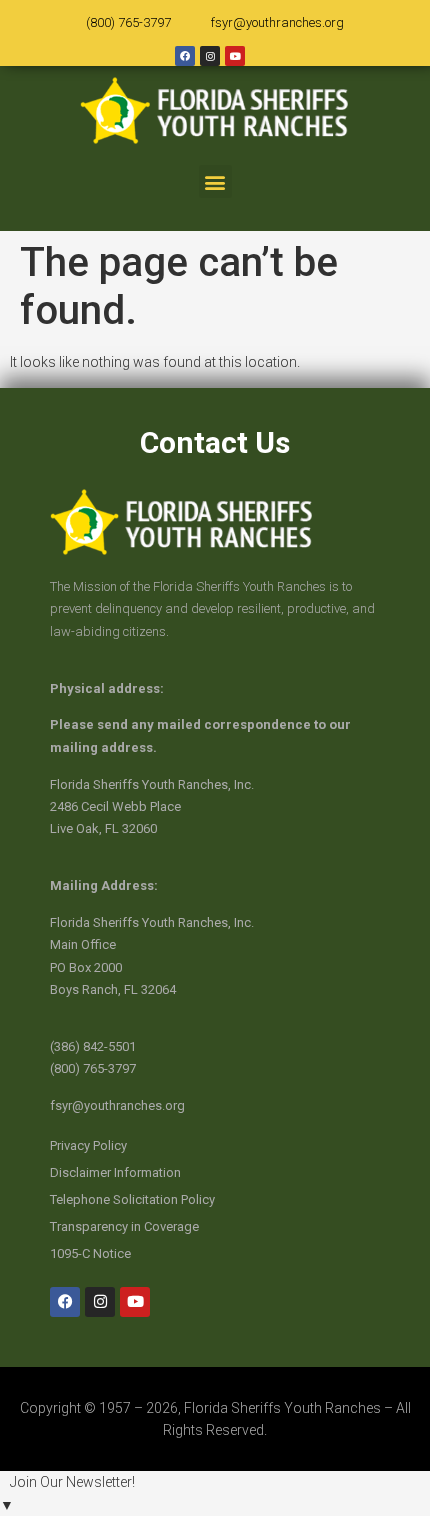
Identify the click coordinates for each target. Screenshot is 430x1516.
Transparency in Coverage (124, 1226)
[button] (215, 181)
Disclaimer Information (115, 1172)
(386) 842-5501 (93, 1046)
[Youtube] (235, 56)
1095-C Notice (90, 1253)
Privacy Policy (88, 1145)
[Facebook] (185, 56)
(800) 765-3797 (128, 22)
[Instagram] (210, 56)
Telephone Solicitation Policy (132, 1199)
